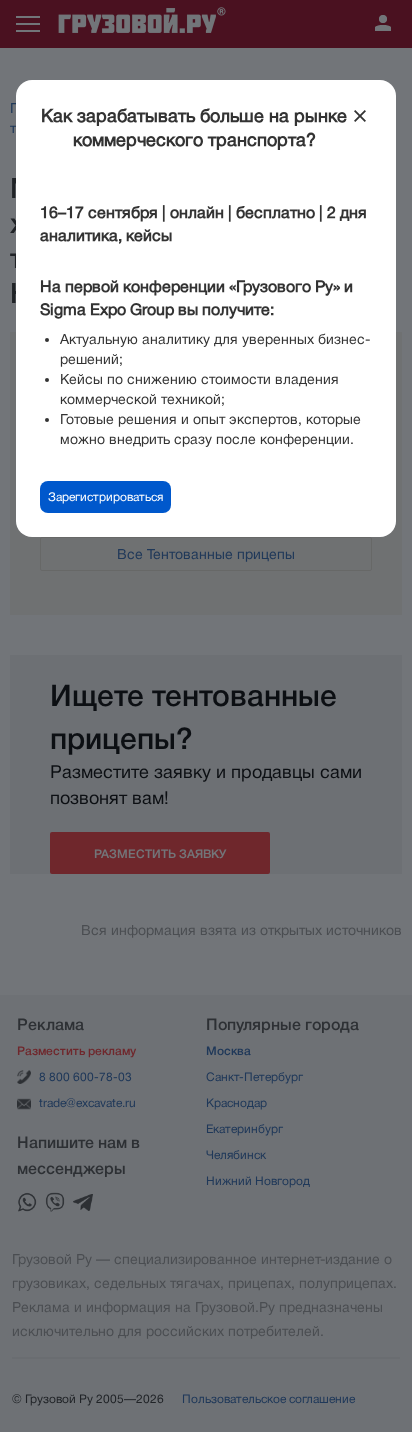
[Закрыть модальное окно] (360, 116)
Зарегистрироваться (105, 497)
